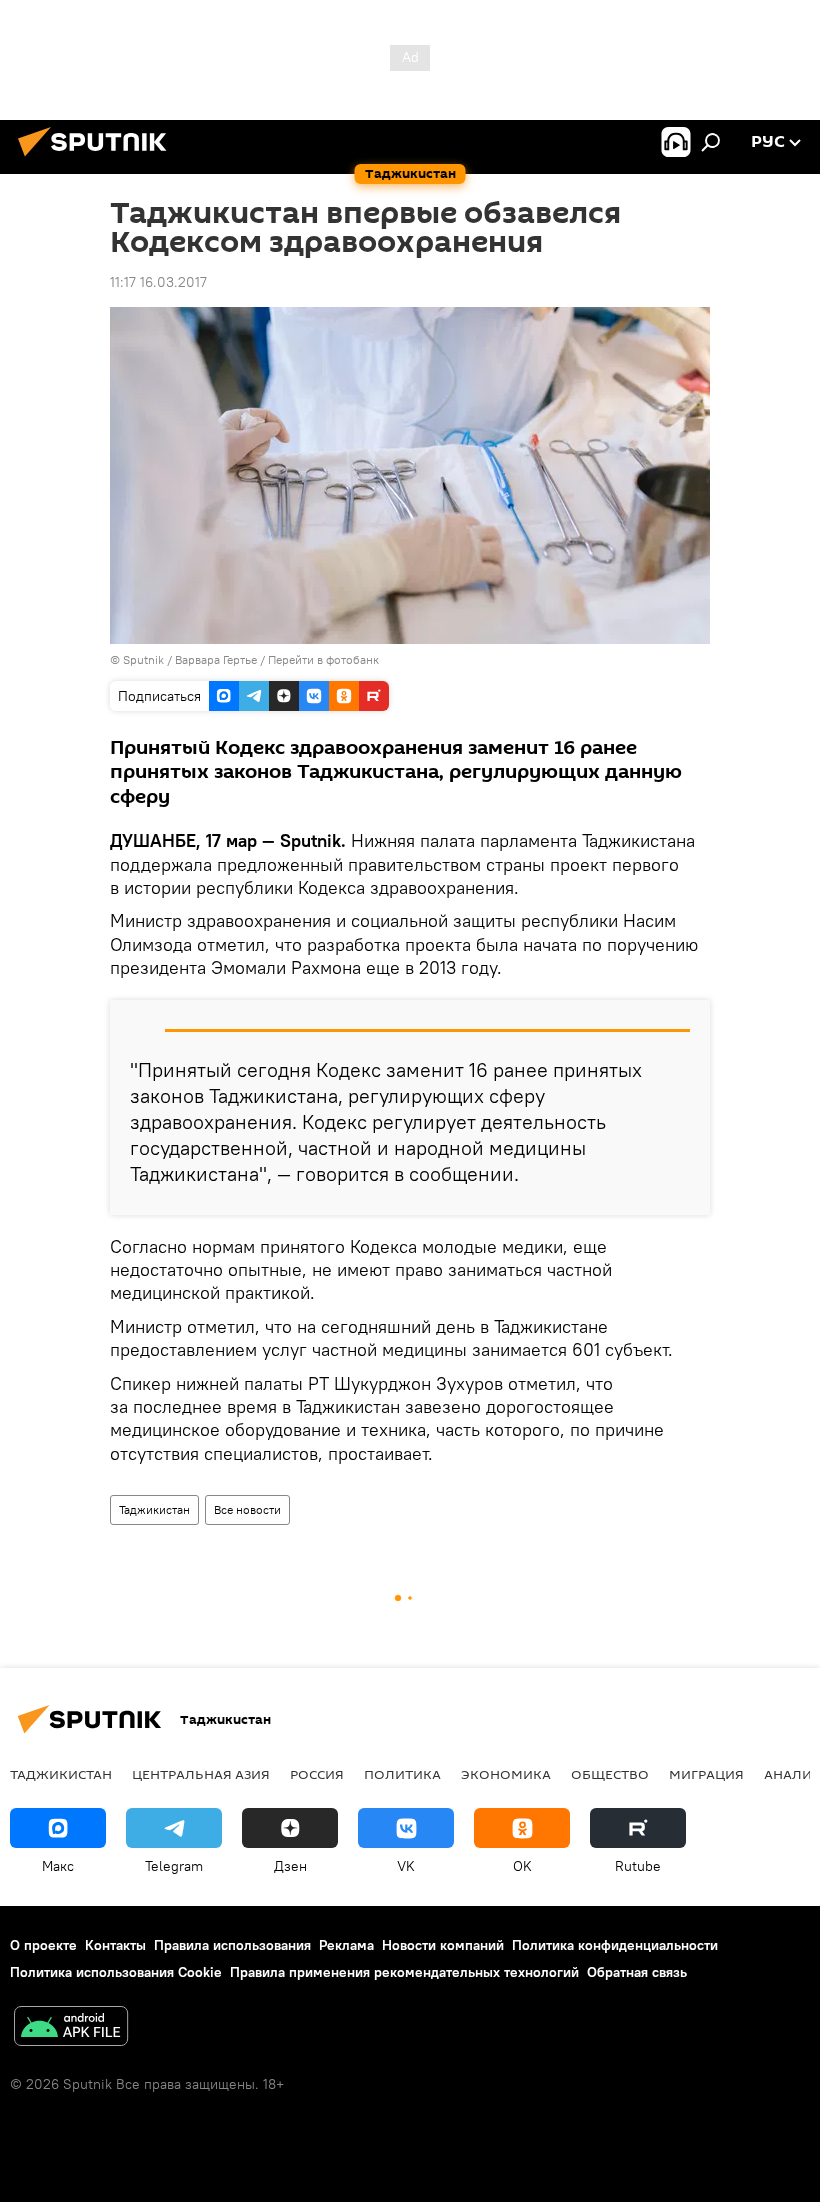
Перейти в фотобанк (323, 659)
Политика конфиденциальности (615, 1945)
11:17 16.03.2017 (158, 282)
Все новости (247, 1509)
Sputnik (145, 659)
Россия (317, 1774)
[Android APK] (71, 2028)
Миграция (706, 1774)
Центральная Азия (201, 1774)
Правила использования (232, 1945)
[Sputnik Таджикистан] (98, 159)
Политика (402, 1774)
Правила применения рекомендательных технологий (404, 1972)
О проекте (43, 1945)
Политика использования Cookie (116, 1972)
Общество (610, 1774)
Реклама (346, 1945)
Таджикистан (154, 1509)
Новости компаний (443, 1945)
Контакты (115, 1945)
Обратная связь (637, 1972)
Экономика (506, 1774)
